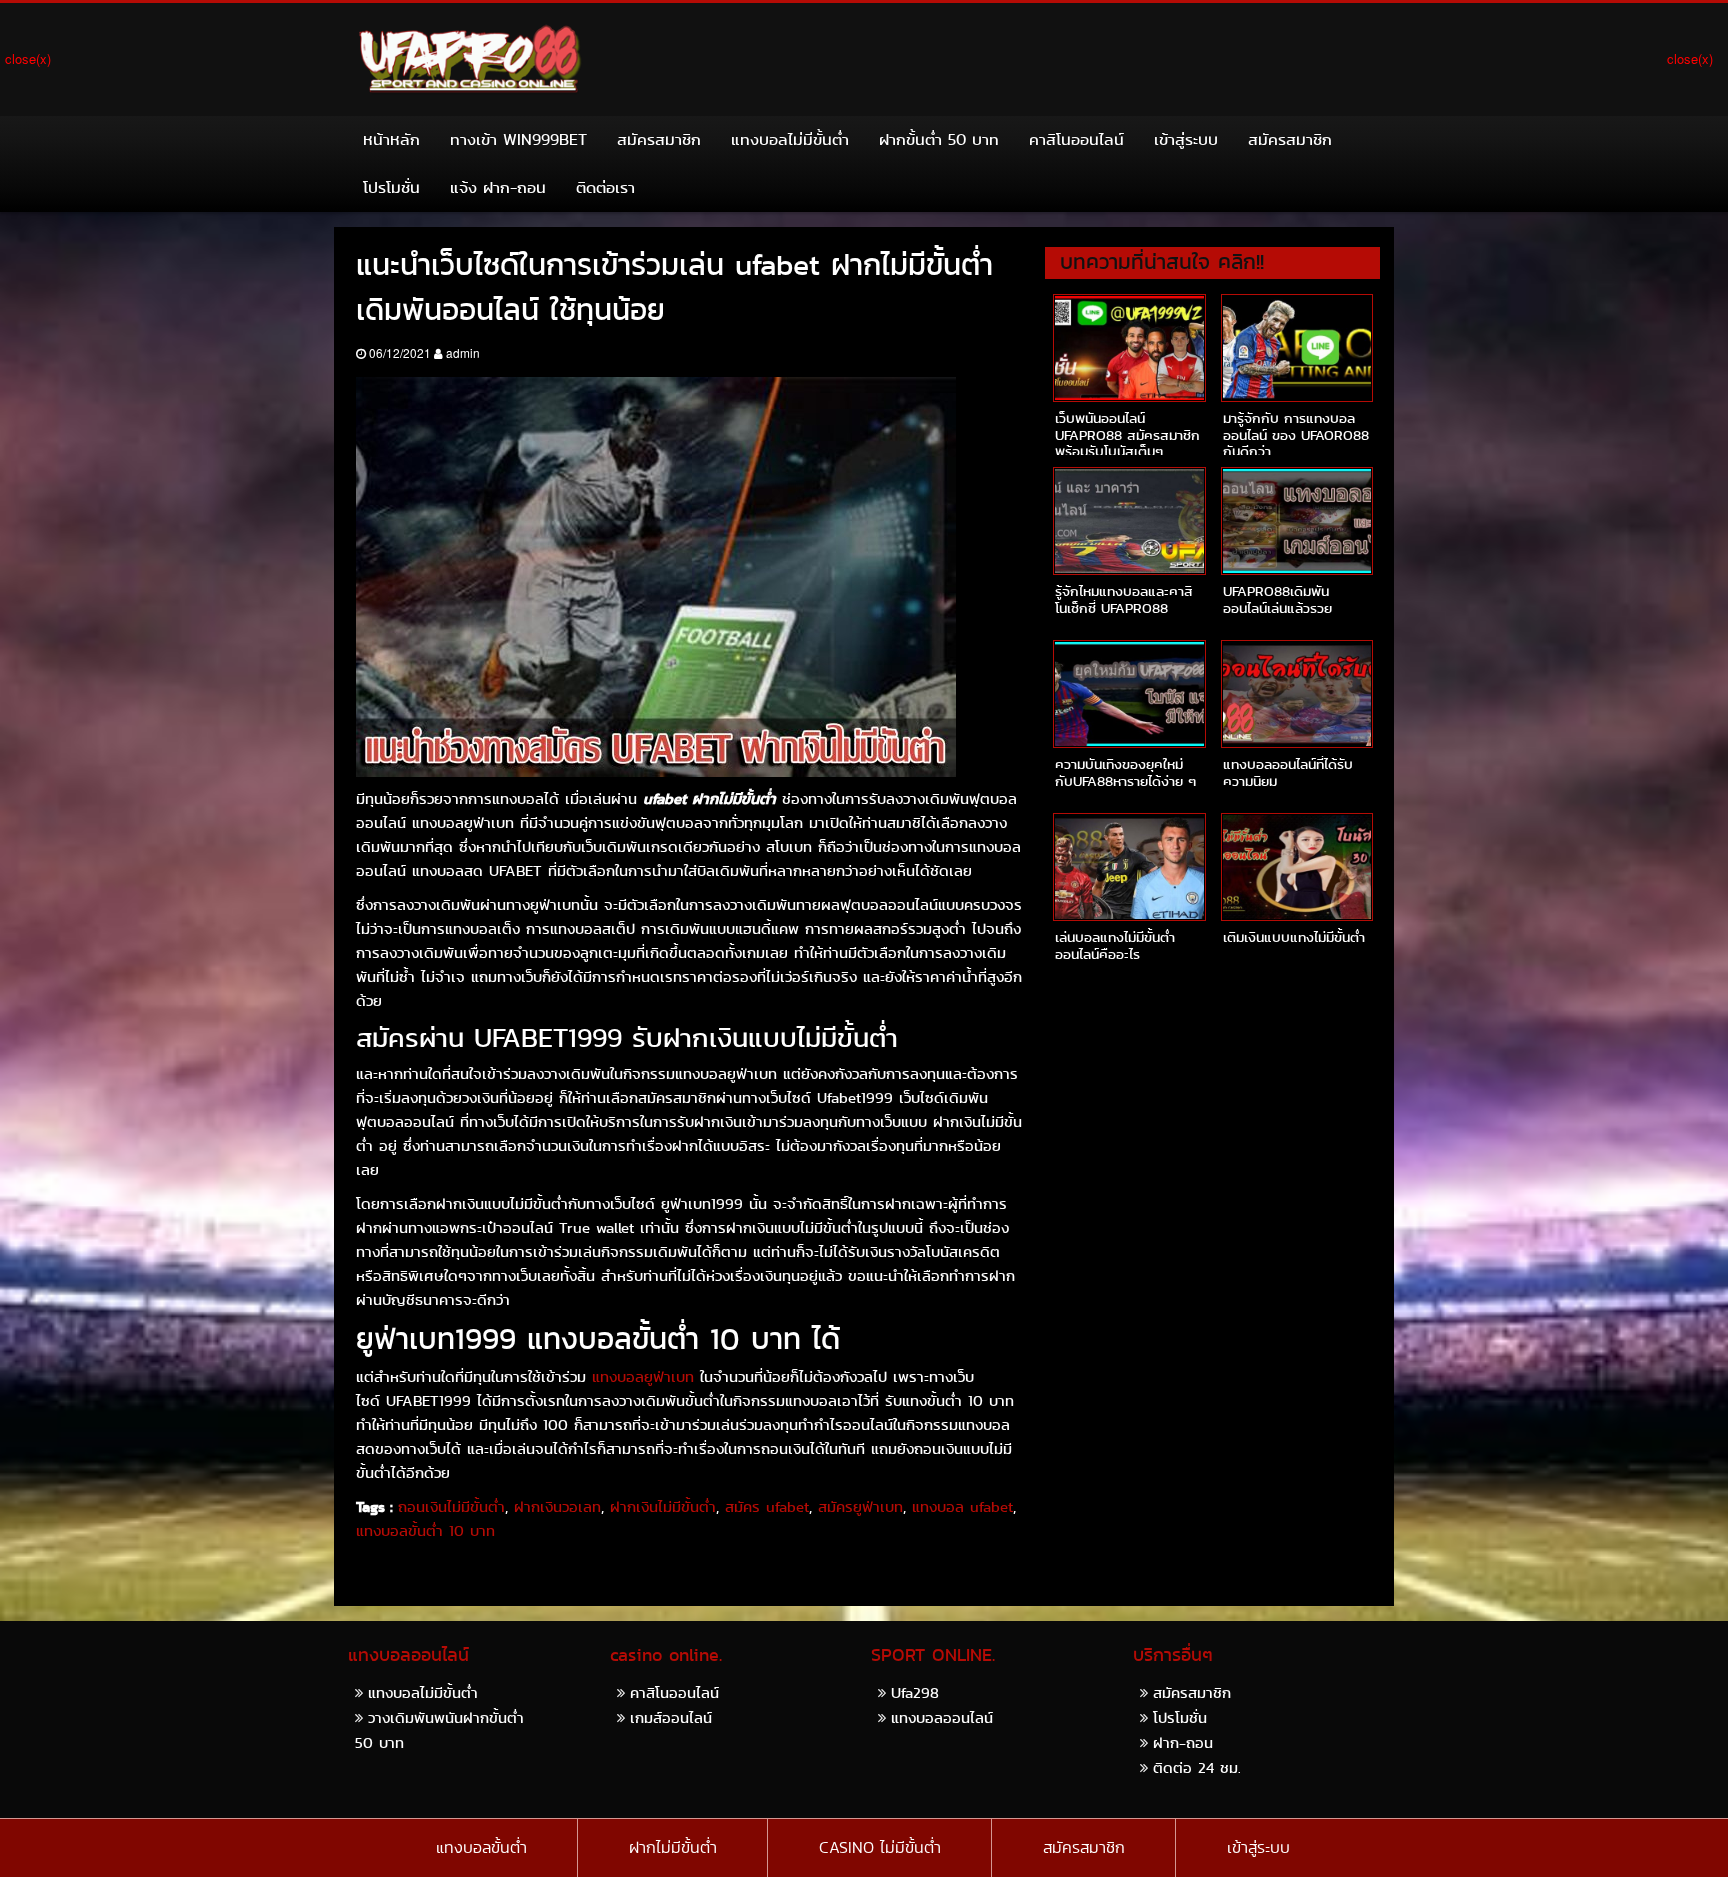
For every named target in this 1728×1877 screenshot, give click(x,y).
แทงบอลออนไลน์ (942, 1717)
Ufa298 (915, 1692)
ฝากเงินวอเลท (557, 1507)
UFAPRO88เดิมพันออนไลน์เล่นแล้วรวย (1277, 599)
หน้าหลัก (391, 139)
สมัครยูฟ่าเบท (860, 1507)
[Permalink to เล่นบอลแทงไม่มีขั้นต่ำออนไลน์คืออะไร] (1129, 867)
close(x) (28, 58)
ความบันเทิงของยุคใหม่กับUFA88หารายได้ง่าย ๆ (1125, 772)
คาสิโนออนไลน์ (1076, 139)
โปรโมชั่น (391, 187)
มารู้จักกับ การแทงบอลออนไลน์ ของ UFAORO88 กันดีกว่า (1296, 435)
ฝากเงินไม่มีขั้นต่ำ (663, 1507)
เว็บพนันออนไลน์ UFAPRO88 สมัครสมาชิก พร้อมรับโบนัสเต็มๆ (1127, 435)
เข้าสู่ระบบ (1186, 139)
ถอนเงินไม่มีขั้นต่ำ (451, 1507)
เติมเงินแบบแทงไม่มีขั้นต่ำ (1294, 937)
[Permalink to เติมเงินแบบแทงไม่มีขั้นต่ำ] (1297, 867)
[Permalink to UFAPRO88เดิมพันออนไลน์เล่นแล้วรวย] (1297, 521)
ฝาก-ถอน (1183, 1742)
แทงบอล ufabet (962, 1507)
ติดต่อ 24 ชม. (1197, 1767)
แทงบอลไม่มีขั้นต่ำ (790, 139)
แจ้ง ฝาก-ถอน (498, 187)
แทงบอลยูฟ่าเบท (643, 1377)
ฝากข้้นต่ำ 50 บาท (939, 139)
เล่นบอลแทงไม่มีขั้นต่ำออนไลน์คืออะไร (1115, 945)
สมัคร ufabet (767, 1507)
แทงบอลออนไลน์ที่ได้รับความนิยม (1288, 772)
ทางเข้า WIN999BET (518, 139)
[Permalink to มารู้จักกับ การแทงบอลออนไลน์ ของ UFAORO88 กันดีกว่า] (1297, 348)
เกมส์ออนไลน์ (671, 1717)
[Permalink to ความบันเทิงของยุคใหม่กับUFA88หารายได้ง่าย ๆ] (1129, 694)
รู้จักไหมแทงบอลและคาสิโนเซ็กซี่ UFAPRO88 (1124, 599)
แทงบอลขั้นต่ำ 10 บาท (425, 1531)
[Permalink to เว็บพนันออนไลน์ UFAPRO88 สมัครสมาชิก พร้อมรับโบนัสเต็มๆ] (1129, 348)
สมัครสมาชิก (659, 139)
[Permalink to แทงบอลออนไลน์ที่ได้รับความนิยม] (1297, 694)
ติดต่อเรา (605, 187)
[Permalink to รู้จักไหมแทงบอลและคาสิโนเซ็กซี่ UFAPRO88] (1129, 521)
